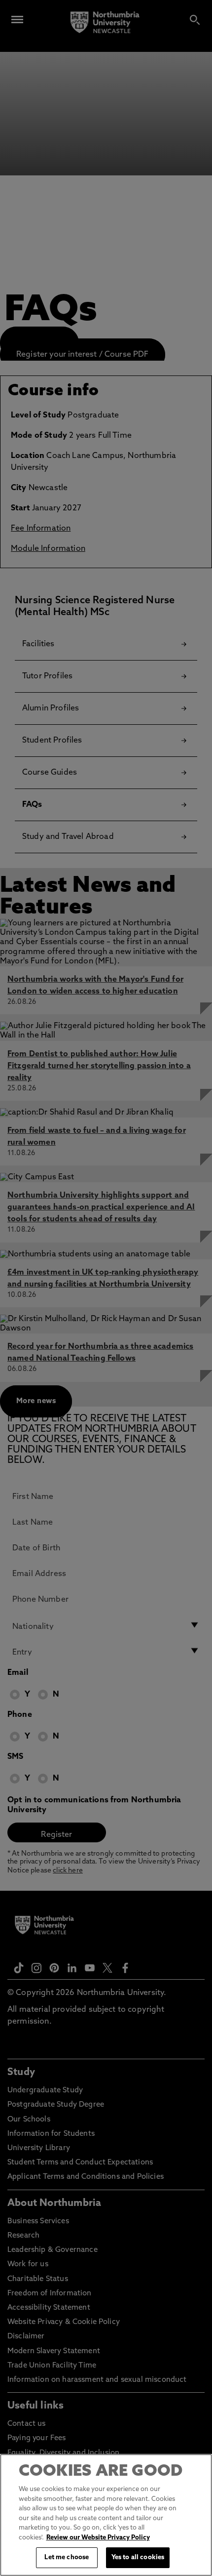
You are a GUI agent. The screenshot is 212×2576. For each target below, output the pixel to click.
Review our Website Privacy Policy (98, 2538)
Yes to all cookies (138, 2557)
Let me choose (67, 2557)
